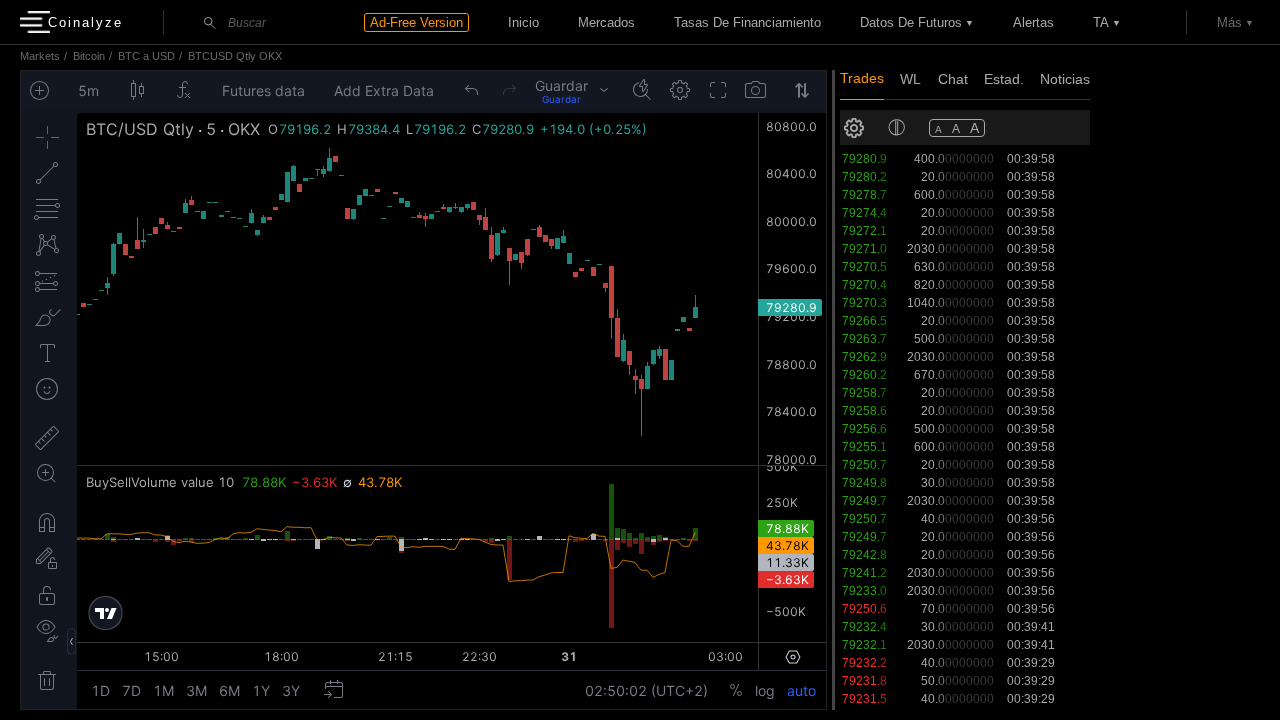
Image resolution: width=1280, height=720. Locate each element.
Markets (40, 56)
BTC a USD (146, 56)
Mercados (606, 22)
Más (1229, 22)
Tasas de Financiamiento (747, 22)
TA (1101, 22)
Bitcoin (89, 56)
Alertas (1033, 22)
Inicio (523, 22)
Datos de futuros (911, 22)
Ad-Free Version (416, 22)
